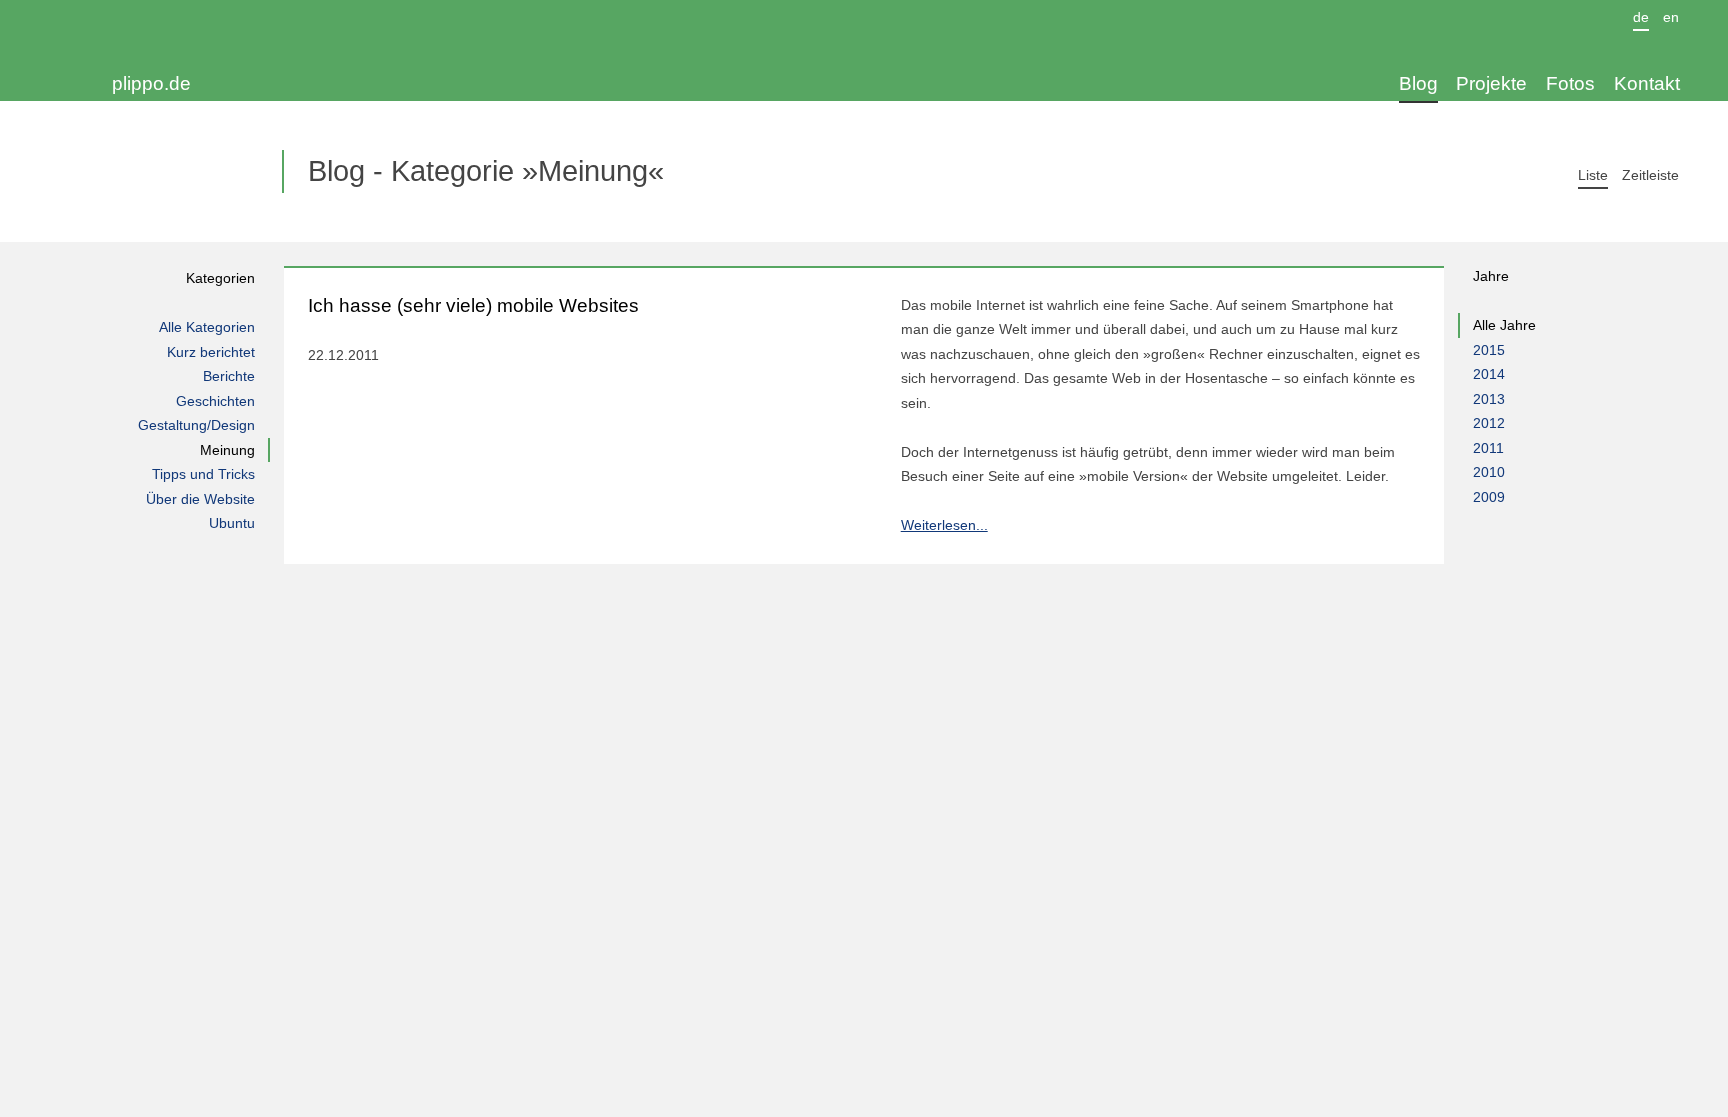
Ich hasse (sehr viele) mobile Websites (473, 305)
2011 (1488, 448)
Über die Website (200, 499)
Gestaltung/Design (196, 425)
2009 (1489, 497)
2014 (1489, 374)
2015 (1489, 350)
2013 (1489, 399)
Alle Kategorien (206, 327)
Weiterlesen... (944, 525)
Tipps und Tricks (203, 474)
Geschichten (215, 401)
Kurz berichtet (210, 352)
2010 (1489, 472)
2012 (1489, 423)
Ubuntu (231, 523)
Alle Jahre (1504, 325)
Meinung (227, 450)
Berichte (228, 376)
